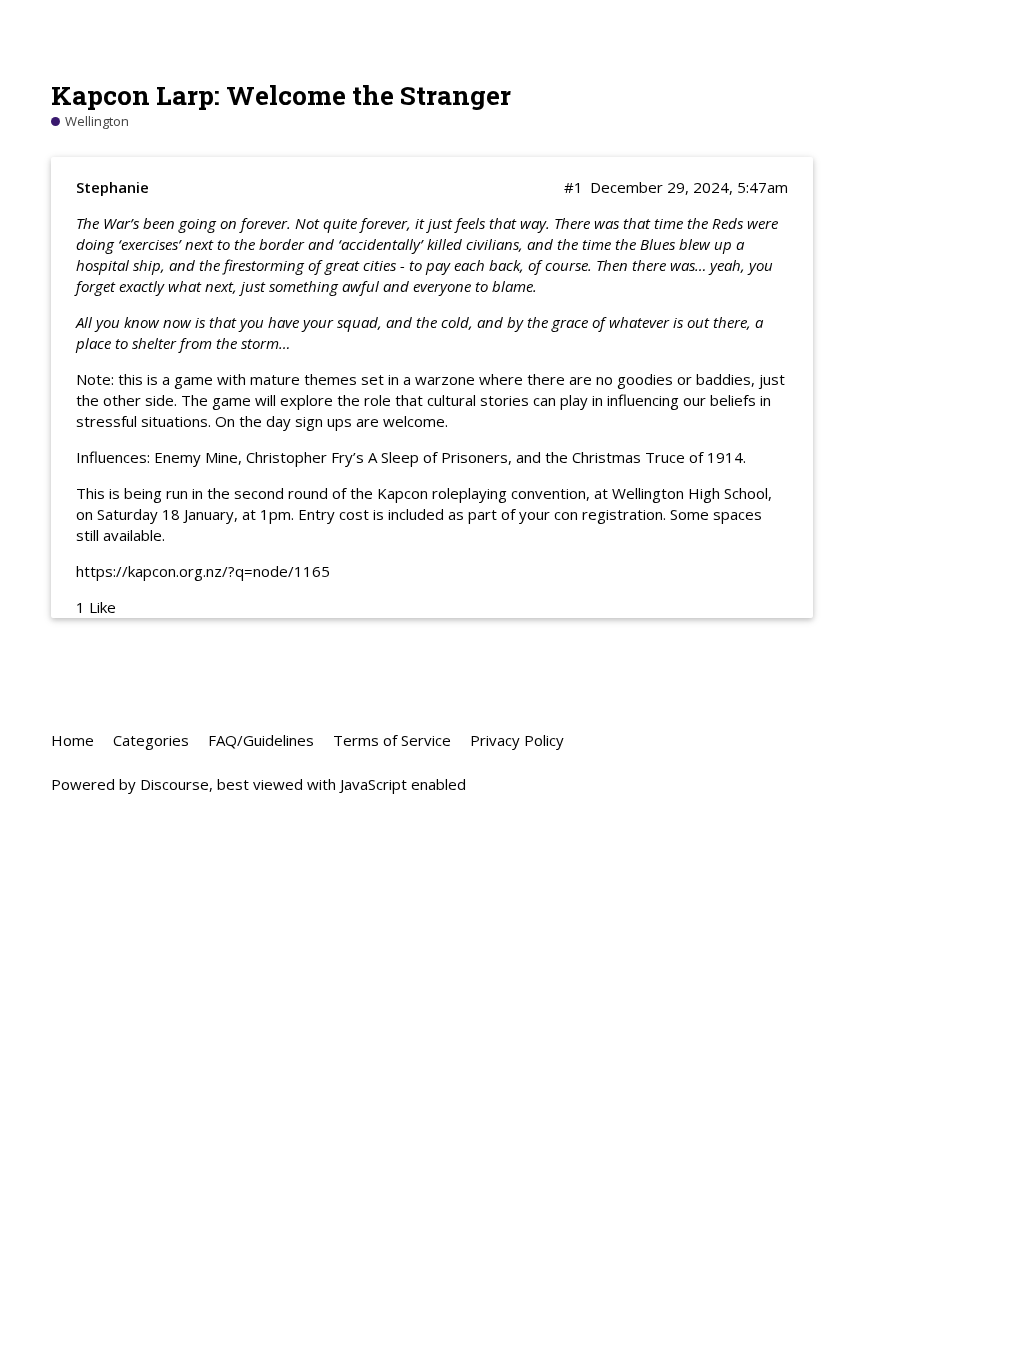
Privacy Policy (517, 740)
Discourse (174, 784)
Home (72, 740)
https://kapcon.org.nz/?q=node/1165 (203, 571)
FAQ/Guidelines (261, 740)
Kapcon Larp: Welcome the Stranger (281, 94)
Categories (151, 740)
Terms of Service (392, 740)
